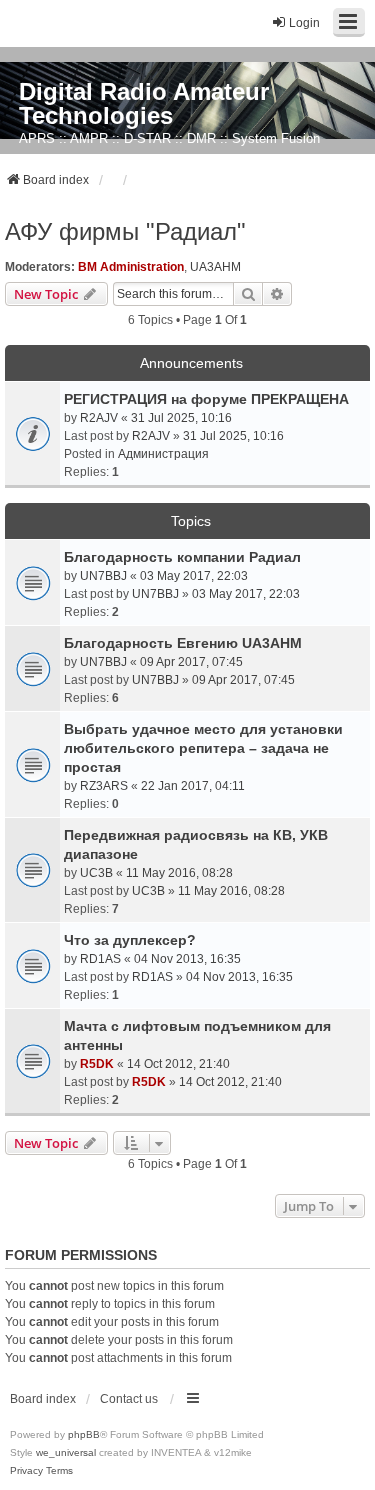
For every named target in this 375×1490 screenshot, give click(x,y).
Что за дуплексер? (130, 940)
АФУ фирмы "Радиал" (125, 231)
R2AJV (99, 418)
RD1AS (100, 959)
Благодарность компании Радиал (182, 557)
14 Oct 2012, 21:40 (178, 1064)
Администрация (163, 454)
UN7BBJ (103, 576)
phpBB (84, 1434)
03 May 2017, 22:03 (194, 576)
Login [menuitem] (304, 23)
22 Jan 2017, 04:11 (193, 786)
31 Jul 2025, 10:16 (181, 418)
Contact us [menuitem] (129, 1399)
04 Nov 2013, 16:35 (187, 959)
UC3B (96, 873)
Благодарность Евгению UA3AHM (183, 643)
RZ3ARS (104, 786)
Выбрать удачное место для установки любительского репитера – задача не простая (203, 748)
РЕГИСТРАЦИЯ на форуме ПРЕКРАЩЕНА (206, 399)
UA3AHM (215, 267)
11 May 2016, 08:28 (179, 873)
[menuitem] (26, 1471)
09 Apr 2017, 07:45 (191, 662)
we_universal (66, 1452)
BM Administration (131, 267)
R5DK (97, 1064)
